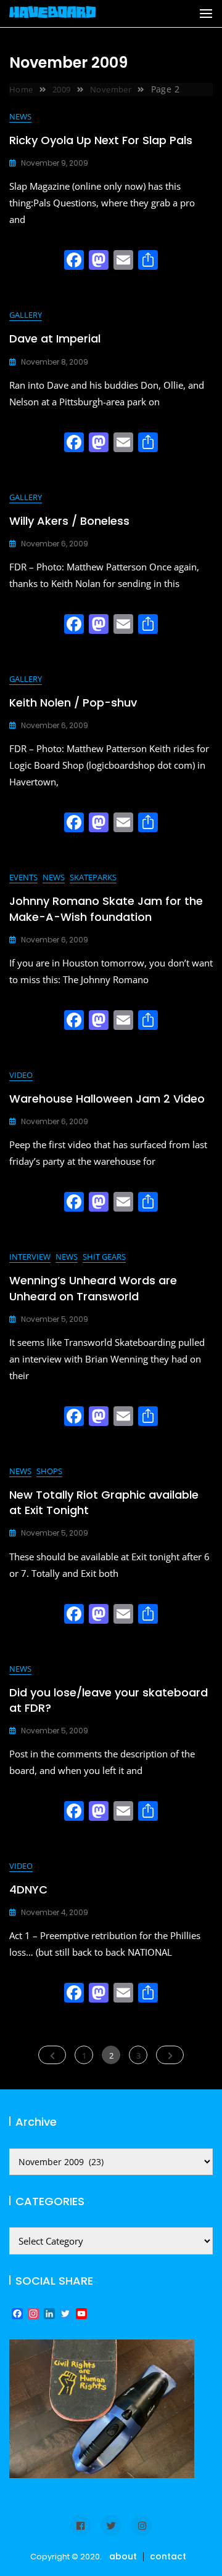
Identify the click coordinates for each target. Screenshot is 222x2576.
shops (49, 1471)
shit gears (104, 1257)
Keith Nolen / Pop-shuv (73, 703)
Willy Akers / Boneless (69, 521)
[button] (206, 14)
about (123, 2556)
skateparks (93, 877)
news (20, 116)
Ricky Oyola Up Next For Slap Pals (101, 140)
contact (168, 2556)
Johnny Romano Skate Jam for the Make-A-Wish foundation (106, 909)
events (23, 877)
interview (30, 1257)
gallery (26, 315)
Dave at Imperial (55, 338)
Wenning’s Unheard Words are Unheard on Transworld (93, 1288)
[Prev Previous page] (52, 2055)
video (21, 1075)
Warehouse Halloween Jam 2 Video (107, 1099)
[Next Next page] (170, 2055)
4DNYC (28, 1889)
